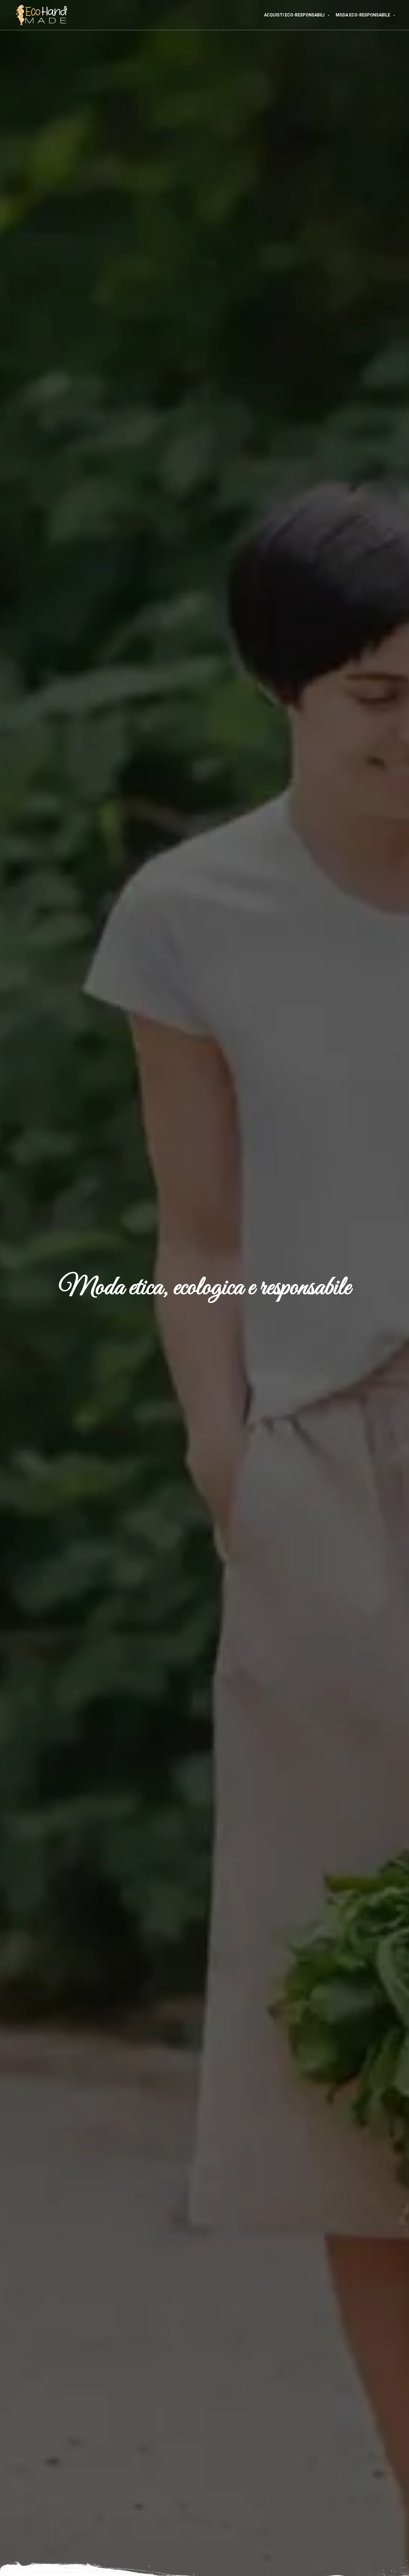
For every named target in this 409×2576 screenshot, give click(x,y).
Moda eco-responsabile (363, 15)
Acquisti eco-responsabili (294, 15)
